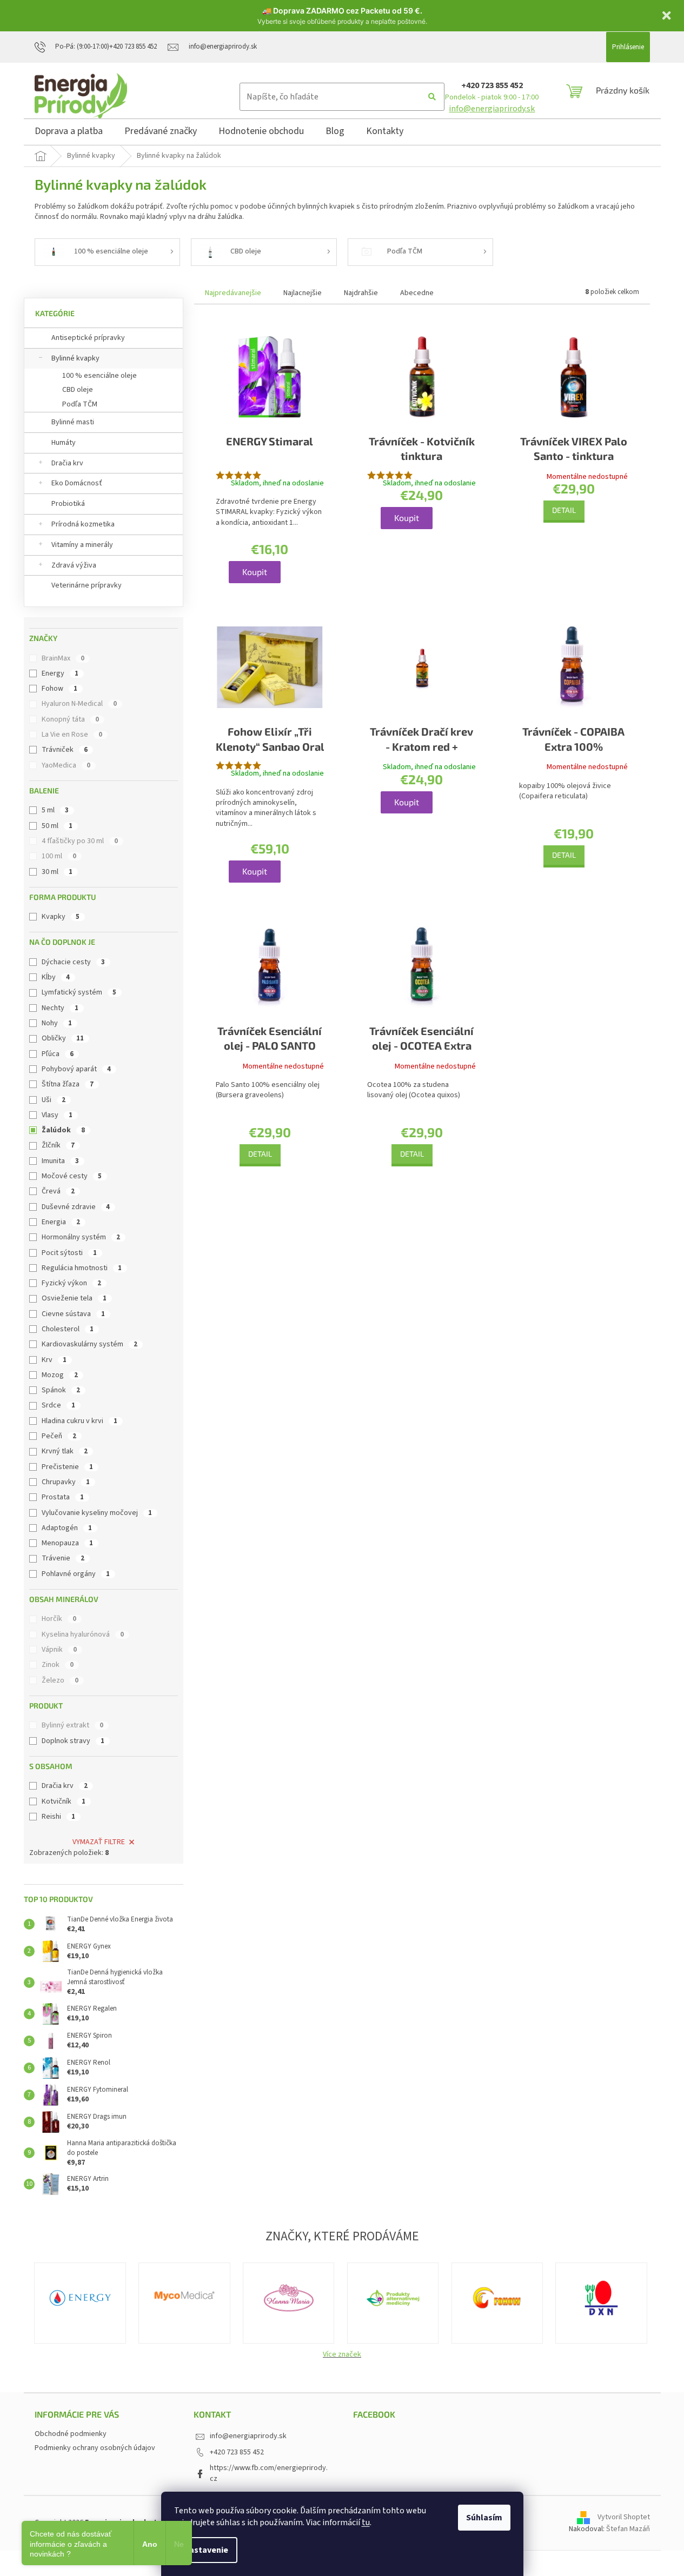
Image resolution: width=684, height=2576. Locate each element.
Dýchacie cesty (73, 962)
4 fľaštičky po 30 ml (80, 841)
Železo (60, 1680)
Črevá (58, 1191)
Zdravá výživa (74, 565)
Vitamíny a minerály (82, 545)
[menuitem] (69, 133)
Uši (54, 1100)
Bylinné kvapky (75, 358)
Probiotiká (68, 504)
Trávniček (65, 750)
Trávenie (63, 1558)
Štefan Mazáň (628, 2529)
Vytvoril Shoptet (624, 2518)
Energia (61, 1222)
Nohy (57, 1023)
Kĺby (56, 977)
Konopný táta (70, 719)
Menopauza (67, 1543)
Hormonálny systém (81, 1237)
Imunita (60, 1161)
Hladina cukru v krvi (79, 1421)
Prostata (63, 1497)
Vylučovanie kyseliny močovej (97, 1513)
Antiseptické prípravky (88, 338)
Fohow (59, 689)
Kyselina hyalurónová (83, 1634)
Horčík (59, 1619)
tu (366, 2522)
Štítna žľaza (68, 1084)
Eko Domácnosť (77, 483)
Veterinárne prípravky (87, 585)
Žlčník (58, 1145)
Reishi (58, 1817)
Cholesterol (68, 1329)
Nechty (60, 1008)
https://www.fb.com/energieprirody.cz (269, 2473)
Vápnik (59, 1650)
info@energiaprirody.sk (492, 109)
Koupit (255, 572)
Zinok (58, 1665)
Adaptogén (67, 1528)
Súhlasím (484, 2518)
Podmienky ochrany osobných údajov (95, 2448)
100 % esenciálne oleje (99, 376)
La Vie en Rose (72, 735)
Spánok (61, 1390)
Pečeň (59, 1436)
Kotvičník (64, 1801)
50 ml (57, 826)
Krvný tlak (65, 1451)
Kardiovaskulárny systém (89, 1344)
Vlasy (57, 1115)
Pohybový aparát (76, 1069)
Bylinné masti (73, 422)
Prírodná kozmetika (83, 524)
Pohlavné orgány (76, 1574)
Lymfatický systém (79, 992)
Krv (54, 1360)
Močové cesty (72, 1176)
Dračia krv (67, 463)
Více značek (342, 2354)
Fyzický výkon (71, 1283)
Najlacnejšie (303, 293)
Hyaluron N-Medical (79, 704)
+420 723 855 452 (492, 85)
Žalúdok (63, 1130)
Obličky (63, 1038)
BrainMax (63, 658)
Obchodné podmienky (71, 2434)
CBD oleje (78, 390)
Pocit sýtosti (69, 1253)
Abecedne (417, 293)
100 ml (59, 856)
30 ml (57, 872)
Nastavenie (206, 2550)
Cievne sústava (73, 1314)
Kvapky (61, 917)
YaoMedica (66, 765)
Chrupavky (66, 1482)
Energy (60, 673)
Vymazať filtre (99, 1842)
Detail (564, 510)
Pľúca (58, 1054)
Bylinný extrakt (72, 1725)
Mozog (60, 1375)
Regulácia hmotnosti (82, 1268)
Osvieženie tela (74, 1298)
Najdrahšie (361, 293)
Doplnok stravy (73, 1741)
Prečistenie (67, 1467)
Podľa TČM (80, 404)
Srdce (58, 1405)
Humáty (64, 443)
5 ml (55, 810)
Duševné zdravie (76, 1207)
